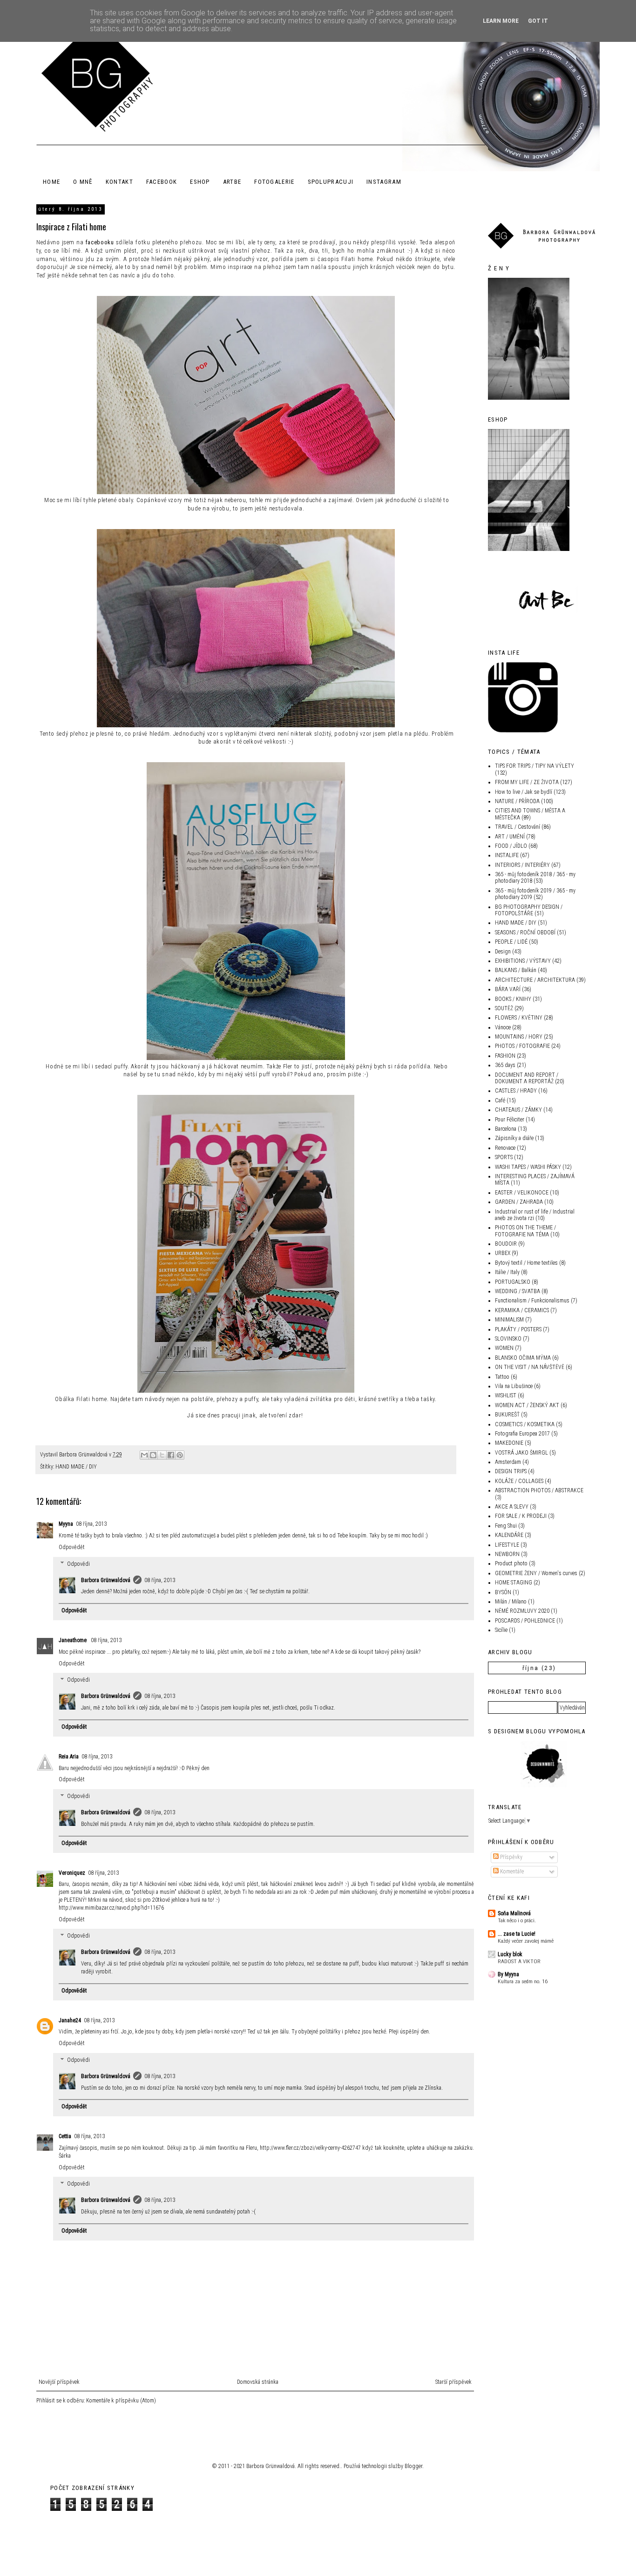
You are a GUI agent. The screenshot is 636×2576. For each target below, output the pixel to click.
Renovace (505, 1148)
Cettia (65, 2136)
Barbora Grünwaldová (106, 1580)
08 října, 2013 (91, 1524)
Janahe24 (70, 2020)
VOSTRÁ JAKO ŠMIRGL (521, 1453)
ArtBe (232, 182)
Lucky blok (510, 1954)
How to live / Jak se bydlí (524, 792)
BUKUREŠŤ (507, 1415)
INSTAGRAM (384, 182)
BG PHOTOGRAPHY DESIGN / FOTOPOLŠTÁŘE (529, 910)
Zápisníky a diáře (514, 1138)
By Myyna (508, 1974)
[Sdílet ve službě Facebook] (171, 1455)
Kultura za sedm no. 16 (523, 1981)
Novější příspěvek (59, 2382)
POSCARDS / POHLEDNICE (525, 1621)
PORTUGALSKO (513, 1282)
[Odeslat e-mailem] (144, 1455)
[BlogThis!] (153, 1455)
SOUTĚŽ (504, 1008)
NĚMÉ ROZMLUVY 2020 (522, 1611)
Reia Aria (69, 1757)
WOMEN (504, 1348)
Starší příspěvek (453, 2382)
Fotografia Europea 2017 (522, 1434)
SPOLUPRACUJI (331, 182)
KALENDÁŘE (509, 1535)
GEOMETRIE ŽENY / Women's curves (536, 1573)
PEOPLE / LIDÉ (511, 942)
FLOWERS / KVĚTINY (519, 1018)
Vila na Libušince (514, 1386)
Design (503, 952)
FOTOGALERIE (274, 182)
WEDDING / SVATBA (518, 1291)
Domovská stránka (258, 2382)
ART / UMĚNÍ (510, 837)
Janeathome (73, 1640)
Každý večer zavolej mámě (526, 1941)
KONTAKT (119, 182)
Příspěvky (511, 1857)
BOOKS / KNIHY (513, 999)
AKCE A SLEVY (512, 1507)
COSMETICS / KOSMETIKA (525, 1424)
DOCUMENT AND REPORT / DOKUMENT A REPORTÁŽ (527, 1078)
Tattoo (502, 1377)
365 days (505, 1065)
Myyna (66, 1524)
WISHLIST (506, 1395)
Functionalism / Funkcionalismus (532, 1301)
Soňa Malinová (514, 1913)
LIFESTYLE (507, 1545)
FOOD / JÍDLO (511, 846)
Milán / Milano (511, 1602)
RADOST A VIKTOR (519, 1961)
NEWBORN (507, 1554)
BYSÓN (503, 1592)
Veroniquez (72, 1873)
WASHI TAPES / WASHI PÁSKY (528, 1167)
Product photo (511, 1563)
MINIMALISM (509, 1320)
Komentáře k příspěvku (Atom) (121, 2401)
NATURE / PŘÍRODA (517, 801)
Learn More (501, 21)
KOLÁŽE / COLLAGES (519, 1481)
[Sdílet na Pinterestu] (180, 1455)
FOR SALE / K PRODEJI (521, 1516)
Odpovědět (72, 1547)
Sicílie (501, 1630)
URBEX (503, 1253)
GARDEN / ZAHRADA (519, 1202)
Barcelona (506, 1129)
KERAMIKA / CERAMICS (522, 1310)
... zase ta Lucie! (517, 1934)
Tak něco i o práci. (517, 1920)
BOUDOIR (506, 1244)
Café (500, 1100)
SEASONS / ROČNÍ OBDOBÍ (525, 932)
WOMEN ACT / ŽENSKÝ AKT (527, 1405)
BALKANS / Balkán (516, 970)
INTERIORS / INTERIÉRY (522, 865)
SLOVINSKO (508, 1339)
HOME (51, 182)
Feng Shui (506, 1526)
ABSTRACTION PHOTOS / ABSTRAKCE (539, 1490)
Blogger (413, 2466)
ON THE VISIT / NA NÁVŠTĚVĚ (530, 1367)
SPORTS (504, 1157)
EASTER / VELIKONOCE (522, 1193)
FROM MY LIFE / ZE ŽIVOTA (527, 782)
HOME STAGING (514, 1583)
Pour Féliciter (510, 1120)
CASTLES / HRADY (516, 1091)
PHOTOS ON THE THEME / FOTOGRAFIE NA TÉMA (525, 1231)
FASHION (505, 1056)
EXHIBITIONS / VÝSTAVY (523, 961)
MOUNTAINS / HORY (519, 1037)
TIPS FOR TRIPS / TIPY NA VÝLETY (535, 766)
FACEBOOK (162, 182)
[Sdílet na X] (162, 1455)
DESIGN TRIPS (511, 1471)
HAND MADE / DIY (76, 1467)
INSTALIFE (507, 855)
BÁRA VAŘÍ (508, 989)
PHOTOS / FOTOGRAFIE (522, 1046)
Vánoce (503, 1027)
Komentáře (511, 1872)
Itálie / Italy (507, 1272)
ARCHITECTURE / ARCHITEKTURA (535, 980)
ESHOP (200, 182)
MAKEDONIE (509, 1443)
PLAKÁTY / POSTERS (518, 1329)
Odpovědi (78, 1564)
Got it (538, 21)
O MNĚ (83, 182)
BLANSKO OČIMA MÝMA (523, 1358)
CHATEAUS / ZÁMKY (518, 1110)
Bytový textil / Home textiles (526, 1263)
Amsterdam (508, 1462)
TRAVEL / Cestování (518, 827)
